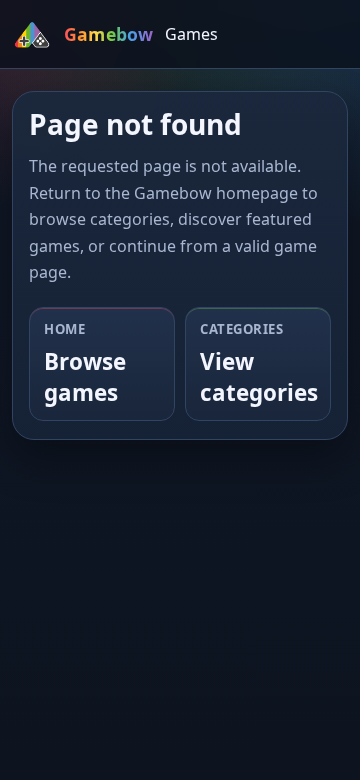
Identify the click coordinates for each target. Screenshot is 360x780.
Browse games (85, 377)
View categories (259, 377)
